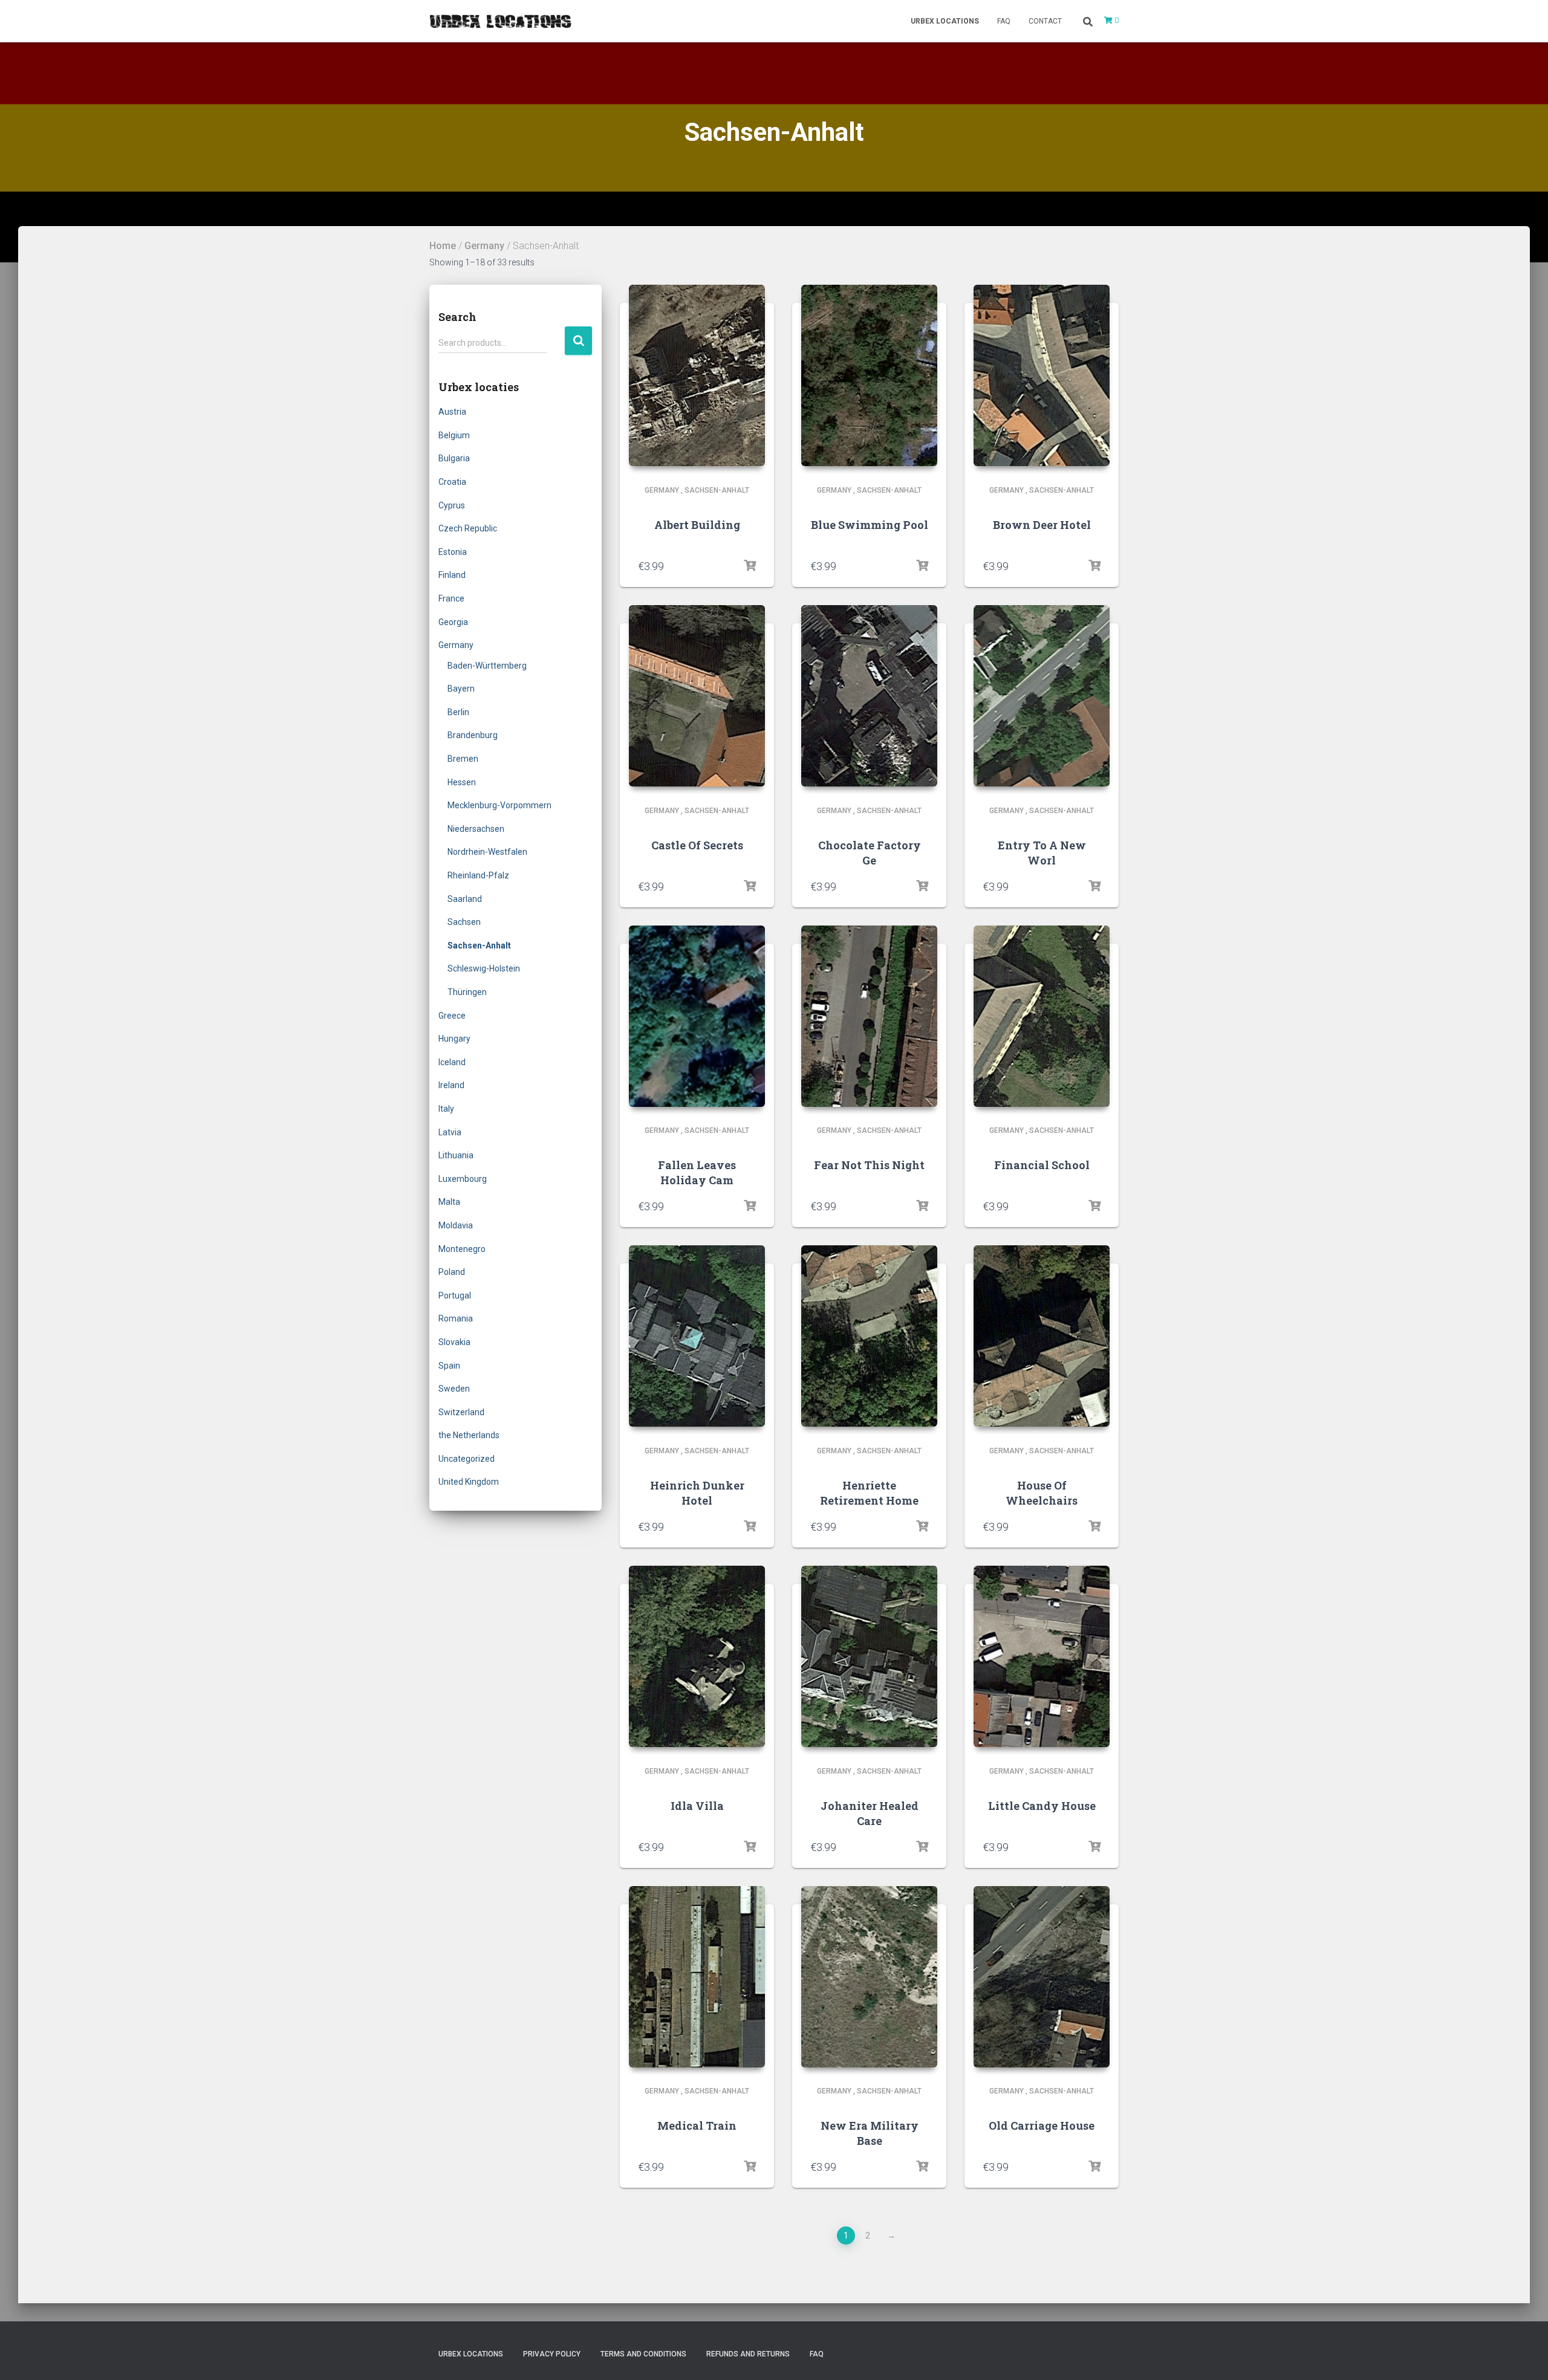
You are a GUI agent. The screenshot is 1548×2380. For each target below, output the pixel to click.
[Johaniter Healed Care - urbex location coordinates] (869, 1656)
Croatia (452, 482)
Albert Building (697, 525)
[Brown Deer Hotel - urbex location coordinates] (1042, 375)
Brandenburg (473, 735)
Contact (1045, 21)
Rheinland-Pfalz (478, 875)
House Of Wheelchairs (1042, 1493)
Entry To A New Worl (1042, 853)
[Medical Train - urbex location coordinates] (697, 1977)
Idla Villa (697, 1806)
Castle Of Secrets (697, 845)
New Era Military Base (870, 2133)
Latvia (450, 1132)
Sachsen (464, 922)
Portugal (455, 1295)
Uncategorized (467, 1459)
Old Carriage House (1042, 2125)
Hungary (454, 1039)
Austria (452, 412)
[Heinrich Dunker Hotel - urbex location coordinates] (697, 1336)
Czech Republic (468, 528)
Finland (452, 575)
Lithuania (456, 1155)
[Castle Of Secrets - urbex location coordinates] (697, 696)
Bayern (461, 689)
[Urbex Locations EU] (500, 21)
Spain (449, 1366)
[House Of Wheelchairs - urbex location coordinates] (1042, 1336)
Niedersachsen (476, 829)
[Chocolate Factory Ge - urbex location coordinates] (869, 696)
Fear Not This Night (869, 1165)
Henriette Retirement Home (869, 1493)
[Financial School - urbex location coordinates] (1042, 1016)
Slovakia (454, 1342)
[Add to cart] (750, 566)
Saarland (465, 899)
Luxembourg (463, 1179)
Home (443, 246)
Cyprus (452, 505)
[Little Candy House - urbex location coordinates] (1042, 1656)
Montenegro (462, 1249)
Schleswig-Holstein (484, 968)
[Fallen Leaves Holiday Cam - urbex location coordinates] (697, 1016)
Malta (449, 1202)
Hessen (462, 782)
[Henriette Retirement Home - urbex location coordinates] (869, 1336)
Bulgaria (454, 458)
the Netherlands (469, 1435)
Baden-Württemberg (487, 666)
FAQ (1004, 21)
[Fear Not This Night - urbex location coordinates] (869, 1016)
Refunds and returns (748, 2354)
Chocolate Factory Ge (870, 853)
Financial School (1042, 1165)
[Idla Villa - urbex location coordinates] (697, 1656)
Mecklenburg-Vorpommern (499, 805)
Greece (452, 1016)
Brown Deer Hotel (1042, 525)
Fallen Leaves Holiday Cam (697, 1172)
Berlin (458, 712)
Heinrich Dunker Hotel (697, 1493)
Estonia (453, 552)
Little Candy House (1042, 1806)
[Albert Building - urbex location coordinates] (697, 375)
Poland (452, 1272)
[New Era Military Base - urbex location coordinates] (869, 1977)
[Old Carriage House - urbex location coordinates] (1042, 1977)
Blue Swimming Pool (870, 525)
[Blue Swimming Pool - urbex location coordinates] (869, 375)
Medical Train (697, 2125)
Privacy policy (552, 2354)
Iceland (452, 1062)
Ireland (451, 1085)
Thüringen (467, 992)
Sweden (454, 1389)
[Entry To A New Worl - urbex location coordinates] (1042, 696)
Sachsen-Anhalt (479, 945)
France (451, 598)
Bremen (463, 759)
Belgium (454, 435)
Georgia (453, 622)
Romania (456, 1318)
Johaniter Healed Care (870, 1813)
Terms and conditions (643, 2354)
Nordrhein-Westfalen (487, 852)
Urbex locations (945, 21)
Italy (446, 1109)
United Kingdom (469, 1482)
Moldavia (456, 1225)
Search (578, 341)
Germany (484, 246)
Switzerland (461, 1412)
